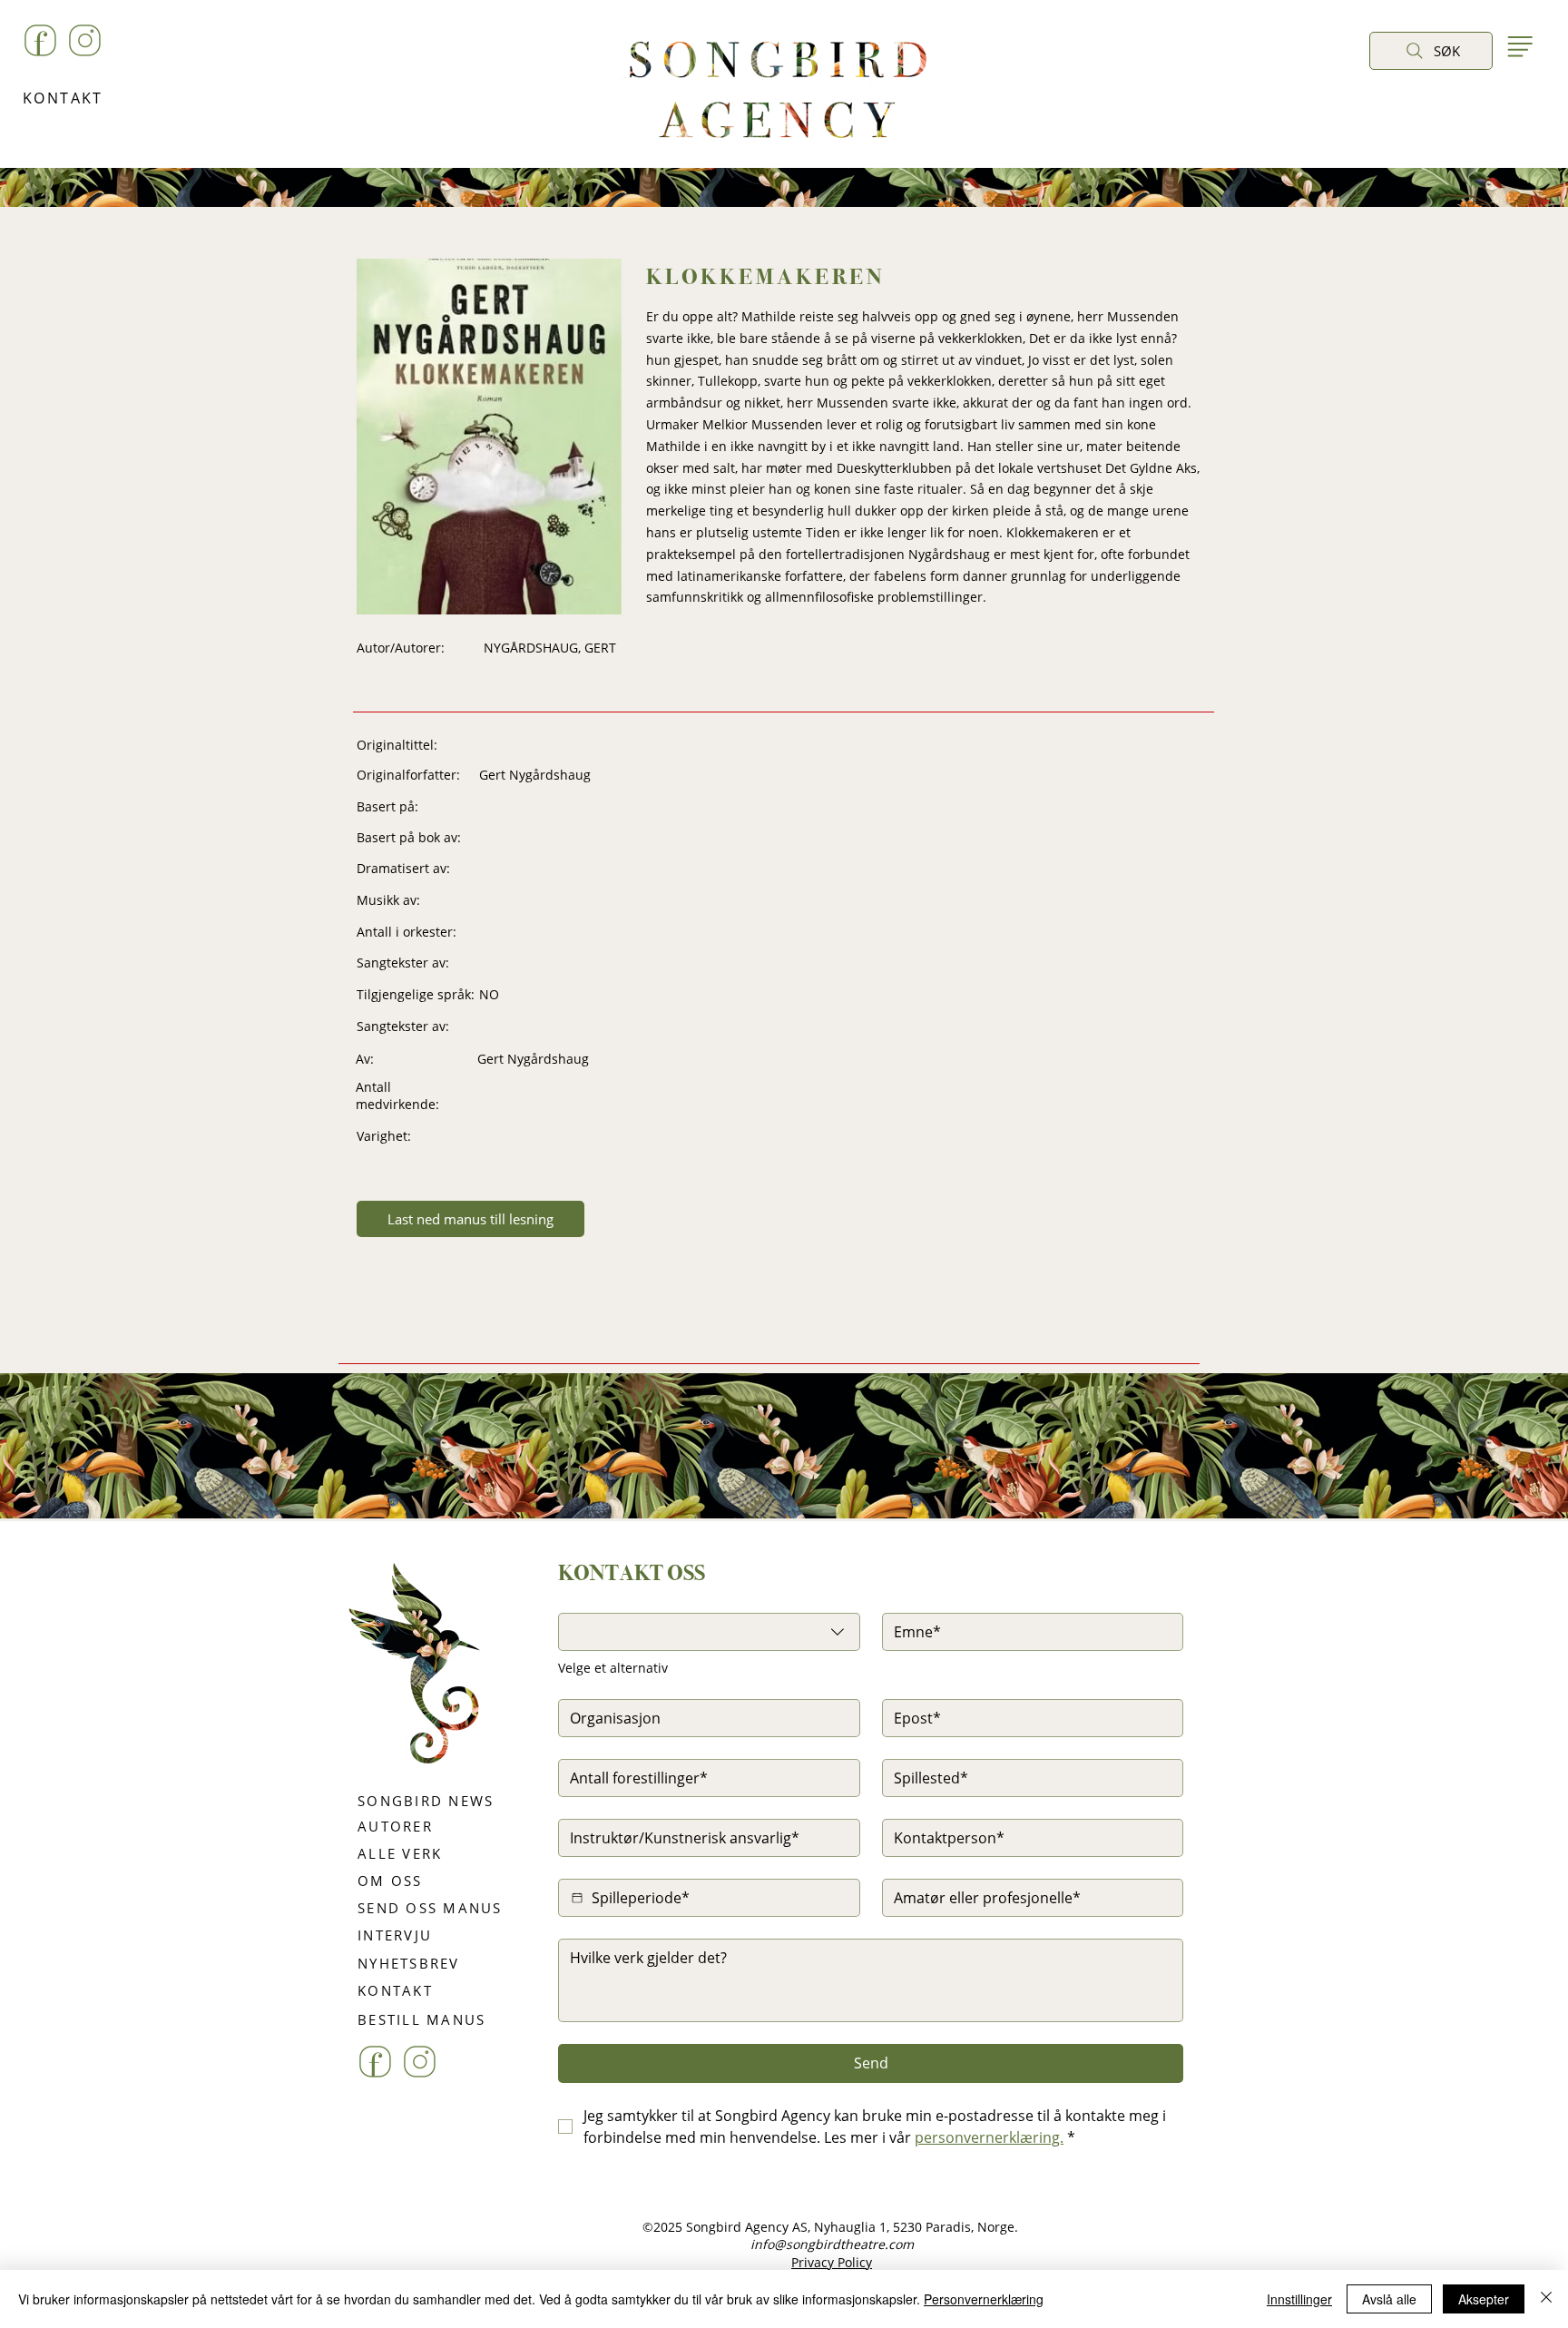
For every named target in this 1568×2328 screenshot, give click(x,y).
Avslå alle (1389, 2299)
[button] (1388, 92)
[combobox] (709, 1632)
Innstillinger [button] (1299, 2299)
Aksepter (1484, 2299)
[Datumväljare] (577, 1898)
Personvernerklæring (984, 2299)
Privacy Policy (832, 2262)
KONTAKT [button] (63, 98)
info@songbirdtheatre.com (832, 2244)
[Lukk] (1546, 2299)
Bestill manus (842, 1555)
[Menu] (1519, 46)
